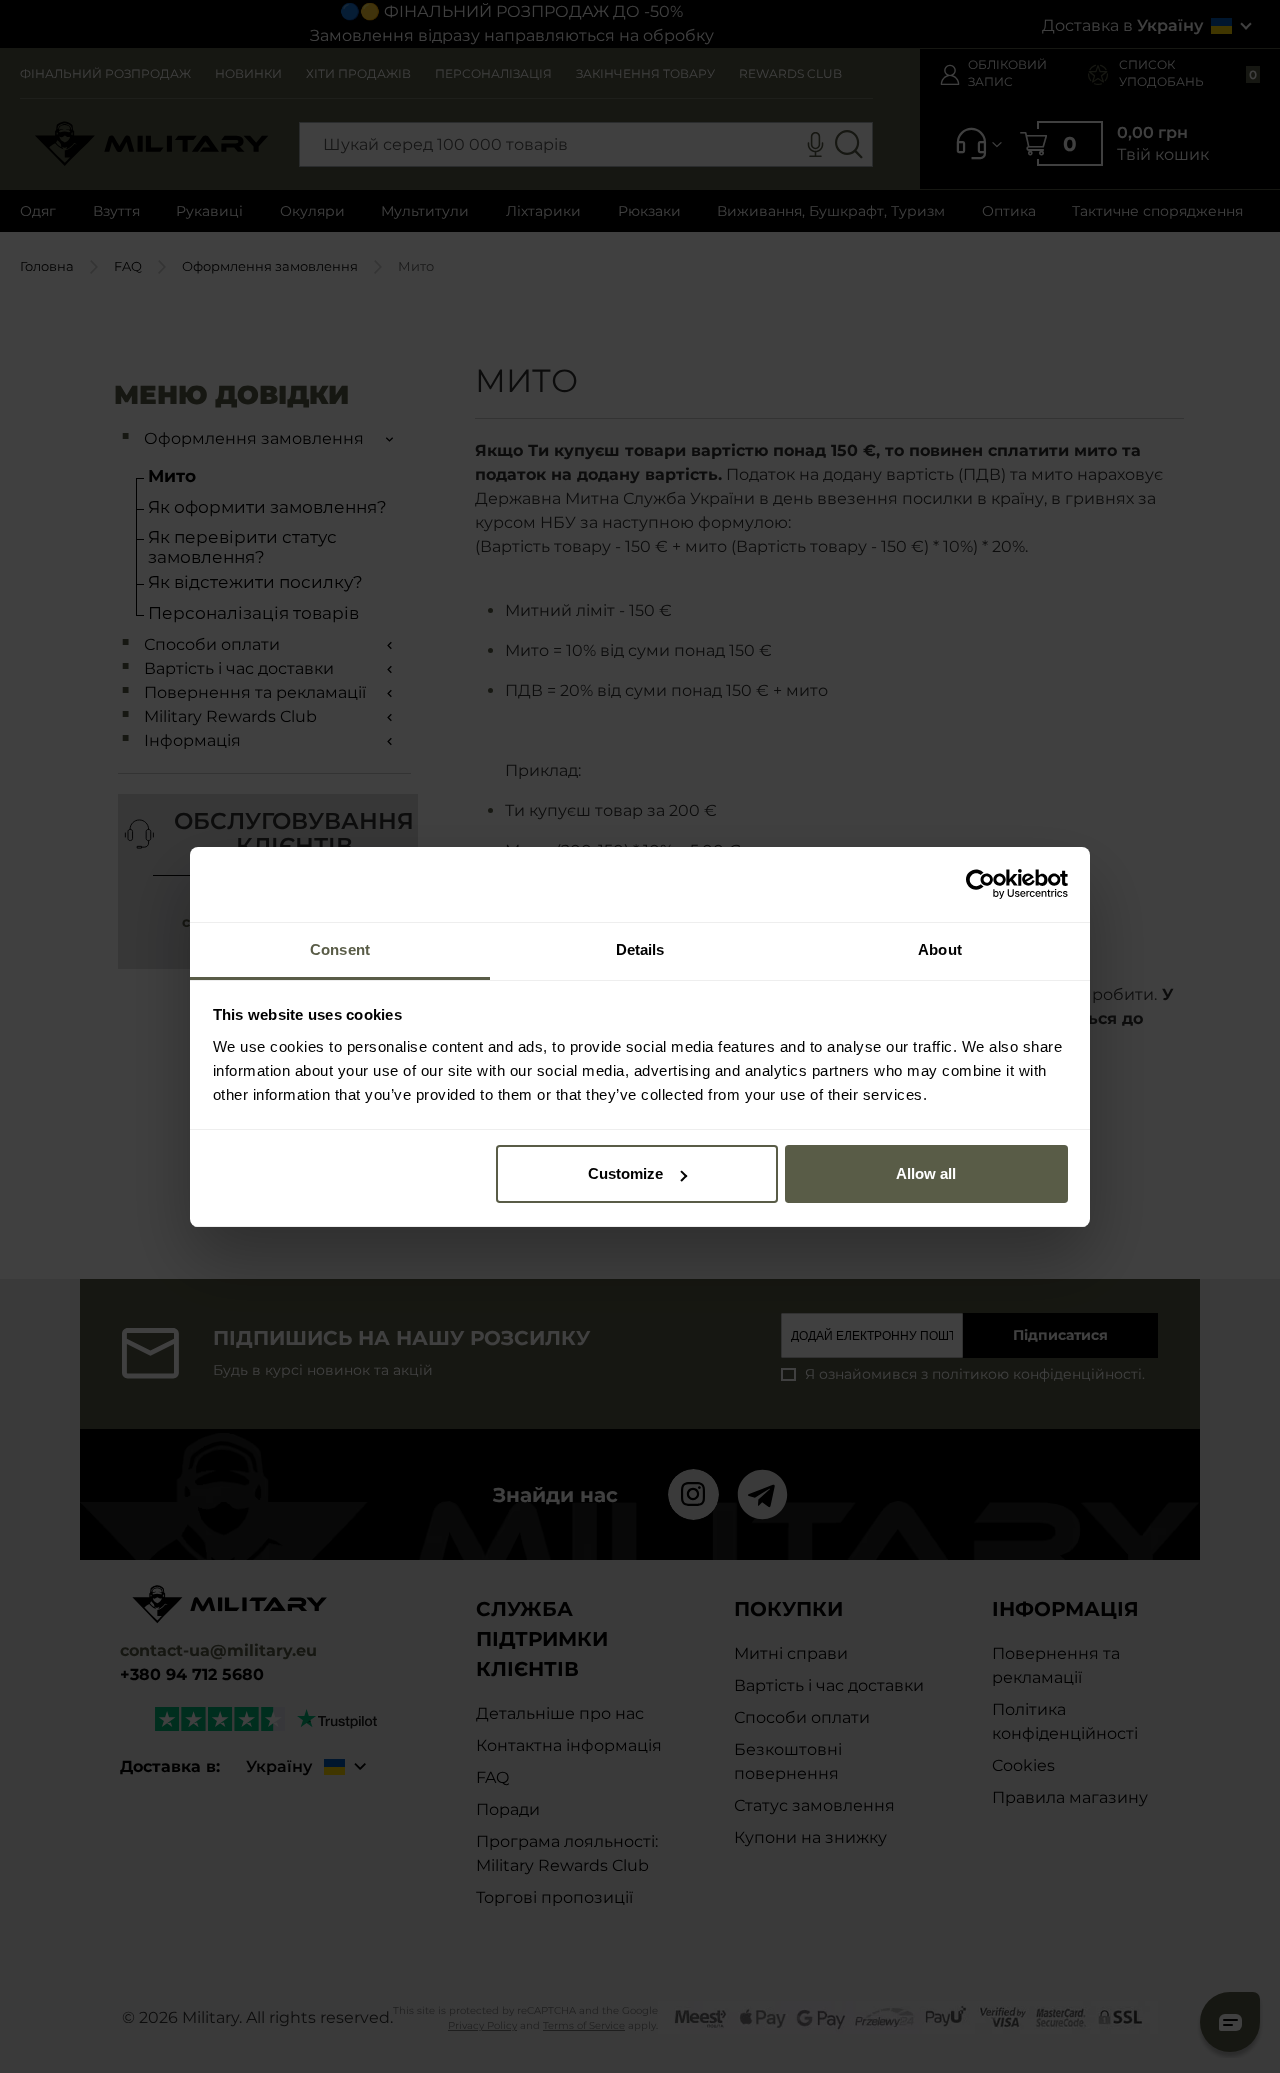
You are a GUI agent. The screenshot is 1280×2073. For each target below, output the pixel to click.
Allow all (926, 1173)
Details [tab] (640, 949)
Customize (625, 1173)
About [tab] (940, 949)
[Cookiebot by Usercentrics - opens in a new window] (980, 884)
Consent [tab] (340, 949)
